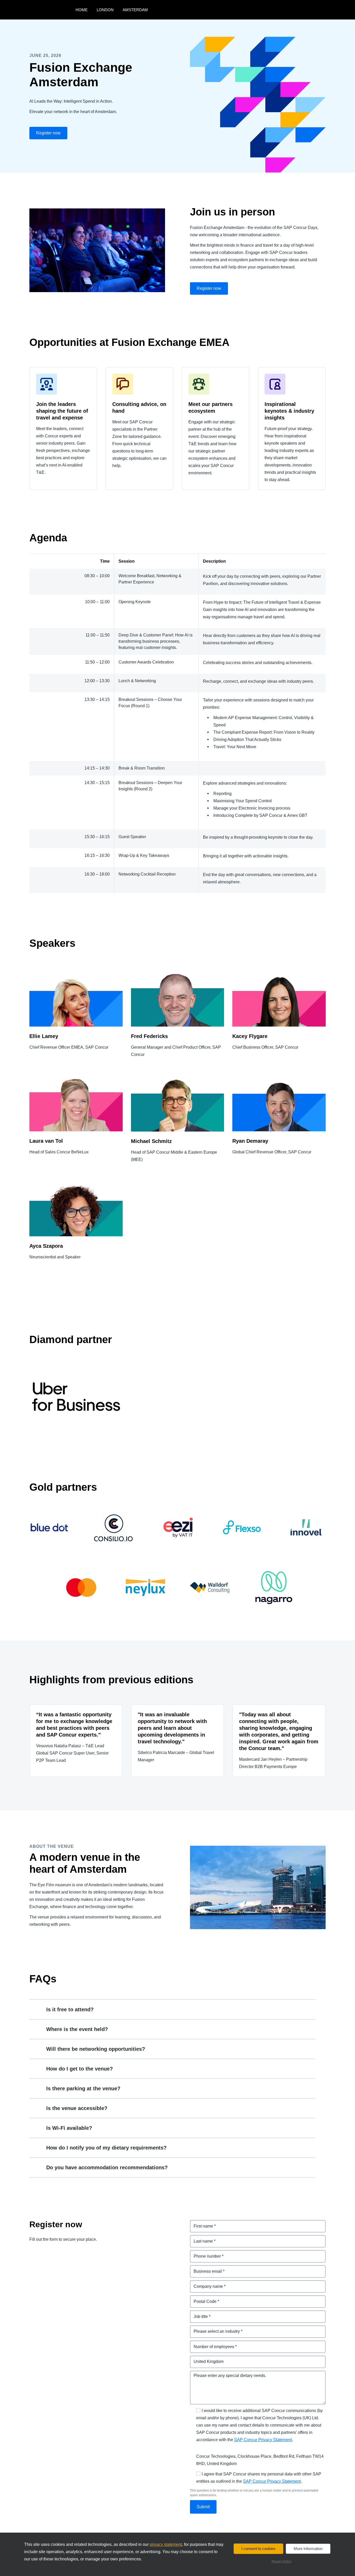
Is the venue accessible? (77, 2108)
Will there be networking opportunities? (96, 2049)
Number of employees (212, 2344)
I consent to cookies (258, 2549)
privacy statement (166, 2544)
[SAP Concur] (51, 10)
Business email (205, 2268)
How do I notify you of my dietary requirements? (106, 2148)
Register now (48, 133)
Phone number (205, 2253)
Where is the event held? (77, 2029)
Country (198, 2359)
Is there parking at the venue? (83, 2088)
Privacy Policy (281, 2561)
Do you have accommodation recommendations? (107, 2167)
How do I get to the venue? (80, 2069)
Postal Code (202, 2298)
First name (200, 2223)
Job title (198, 2313)
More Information (308, 2549)
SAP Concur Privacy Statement (263, 2440)
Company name (206, 2283)
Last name (200, 2238)
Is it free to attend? (70, 2009)
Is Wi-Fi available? (69, 2128)
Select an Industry (208, 2328)
